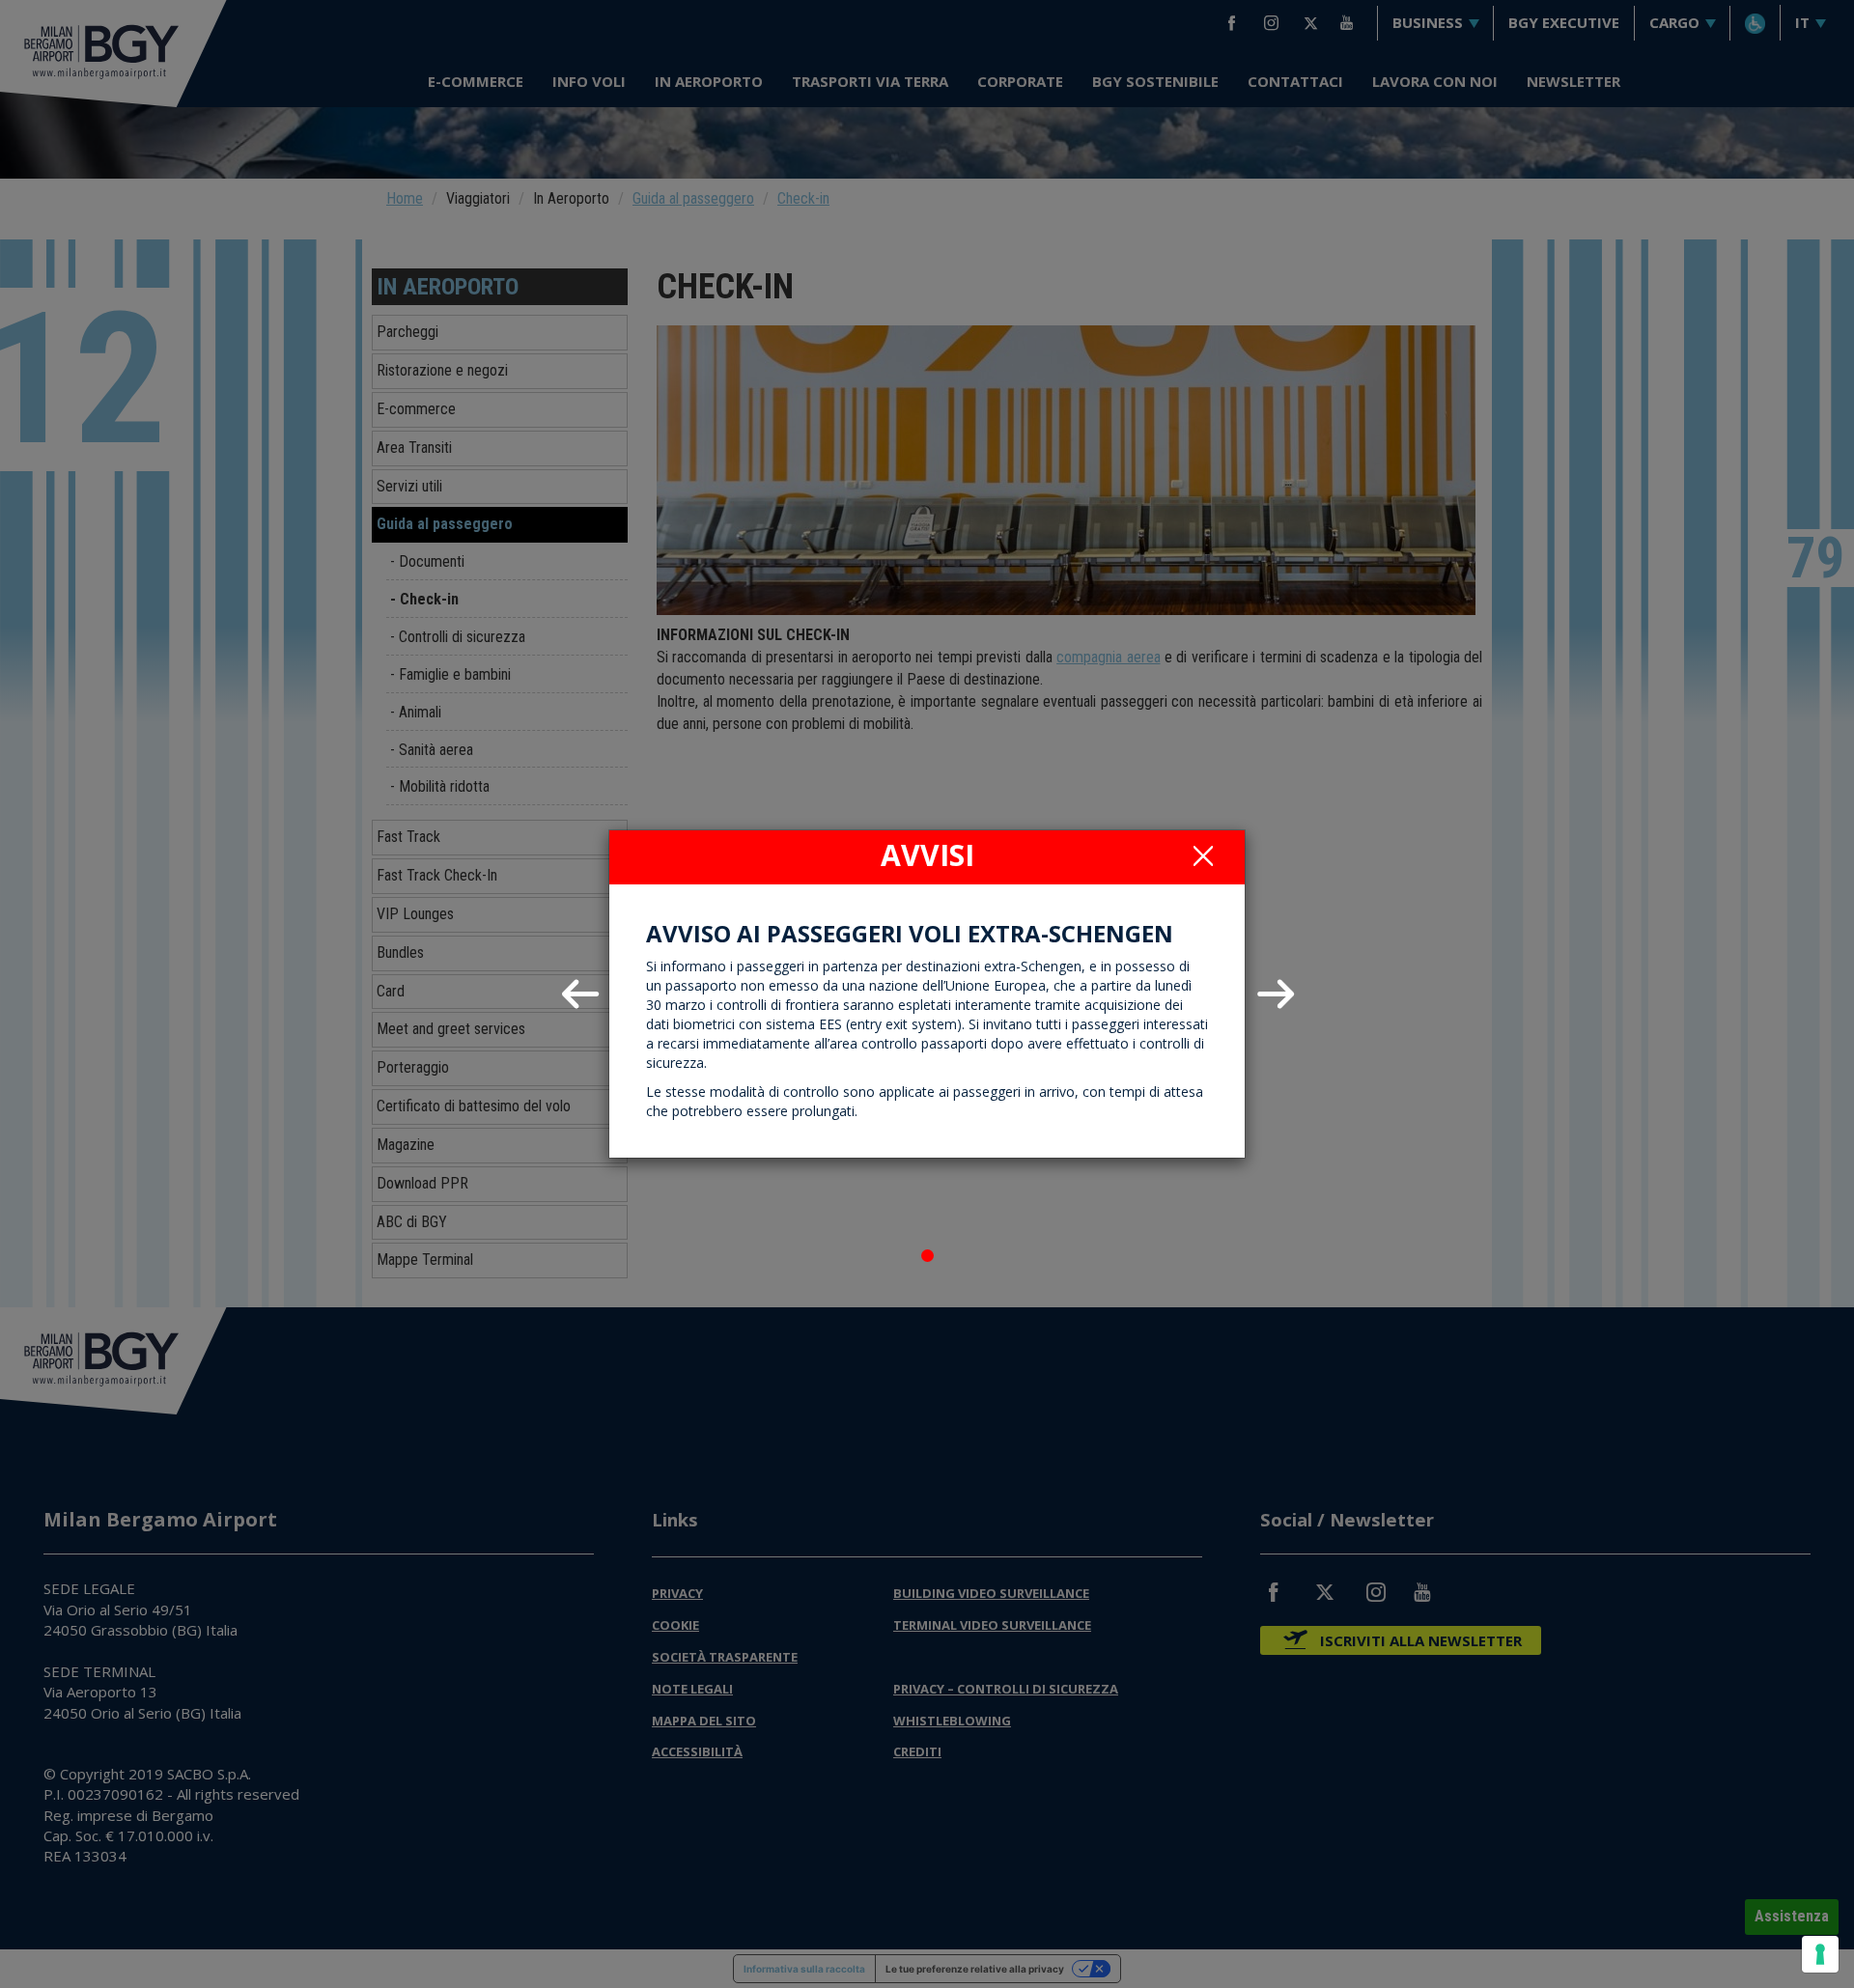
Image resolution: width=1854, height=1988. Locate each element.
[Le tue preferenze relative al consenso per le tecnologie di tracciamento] (1820, 1954)
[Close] (1203, 855)
